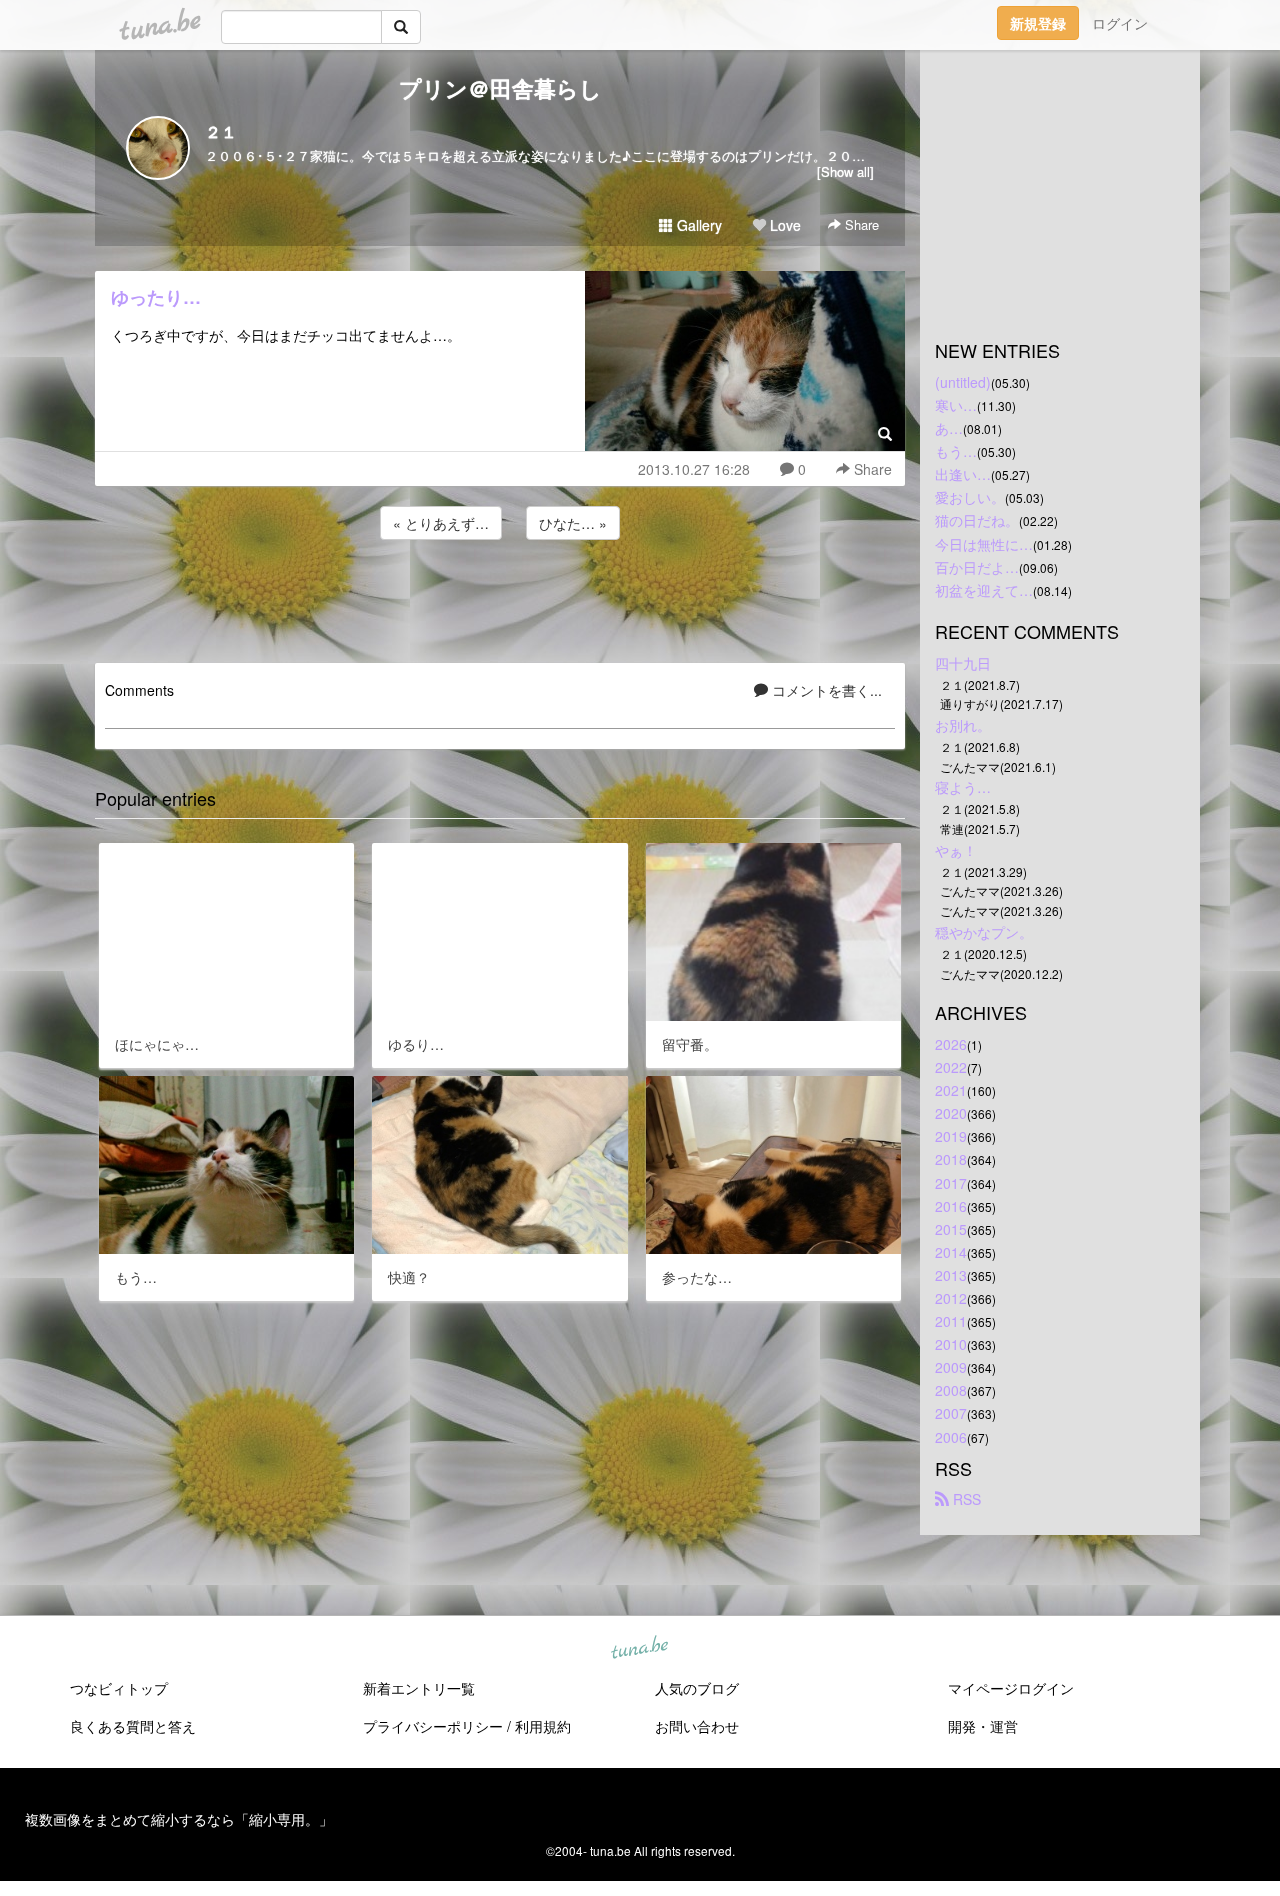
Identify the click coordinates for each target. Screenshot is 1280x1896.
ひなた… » (573, 523)
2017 (951, 1183)
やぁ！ (956, 850)
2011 (951, 1321)
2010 (951, 1344)
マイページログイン (1011, 1688)
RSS (965, 1499)
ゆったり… (156, 297)
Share (860, 224)
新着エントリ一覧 (419, 1688)
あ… (949, 428)
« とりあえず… (441, 523)
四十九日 (963, 663)
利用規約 (543, 1726)
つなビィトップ (119, 1688)
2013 (951, 1275)
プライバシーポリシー (433, 1726)
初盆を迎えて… (984, 590)
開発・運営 (983, 1726)
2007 (951, 1413)
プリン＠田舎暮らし (500, 88)
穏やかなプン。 (984, 932)
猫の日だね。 (977, 520)
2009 (951, 1367)
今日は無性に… (984, 544)
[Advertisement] (500, 598)
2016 (951, 1206)
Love (783, 225)
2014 (951, 1252)
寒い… (956, 405)
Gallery (697, 225)
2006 (951, 1437)
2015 (951, 1229)
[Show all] (845, 171)
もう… (956, 451)
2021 (951, 1090)
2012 (951, 1298)
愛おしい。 (970, 497)
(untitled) (963, 382)
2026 (951, 1044)
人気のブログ (697, 1688)
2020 (951, 1113)
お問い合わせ (697, 1726)
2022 (951, 1067)
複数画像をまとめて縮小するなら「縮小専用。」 (179, 1819)
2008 (951, 1390)
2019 (951, 1136)
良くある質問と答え (133, 1726)
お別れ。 (963, 725)
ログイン (1120, 23)
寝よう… (963, 787)
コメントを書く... (825, 690)
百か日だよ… (977, 567)
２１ (221, 131)
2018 (951, 1159)
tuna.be (639, 1648)
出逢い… (963, 474)
